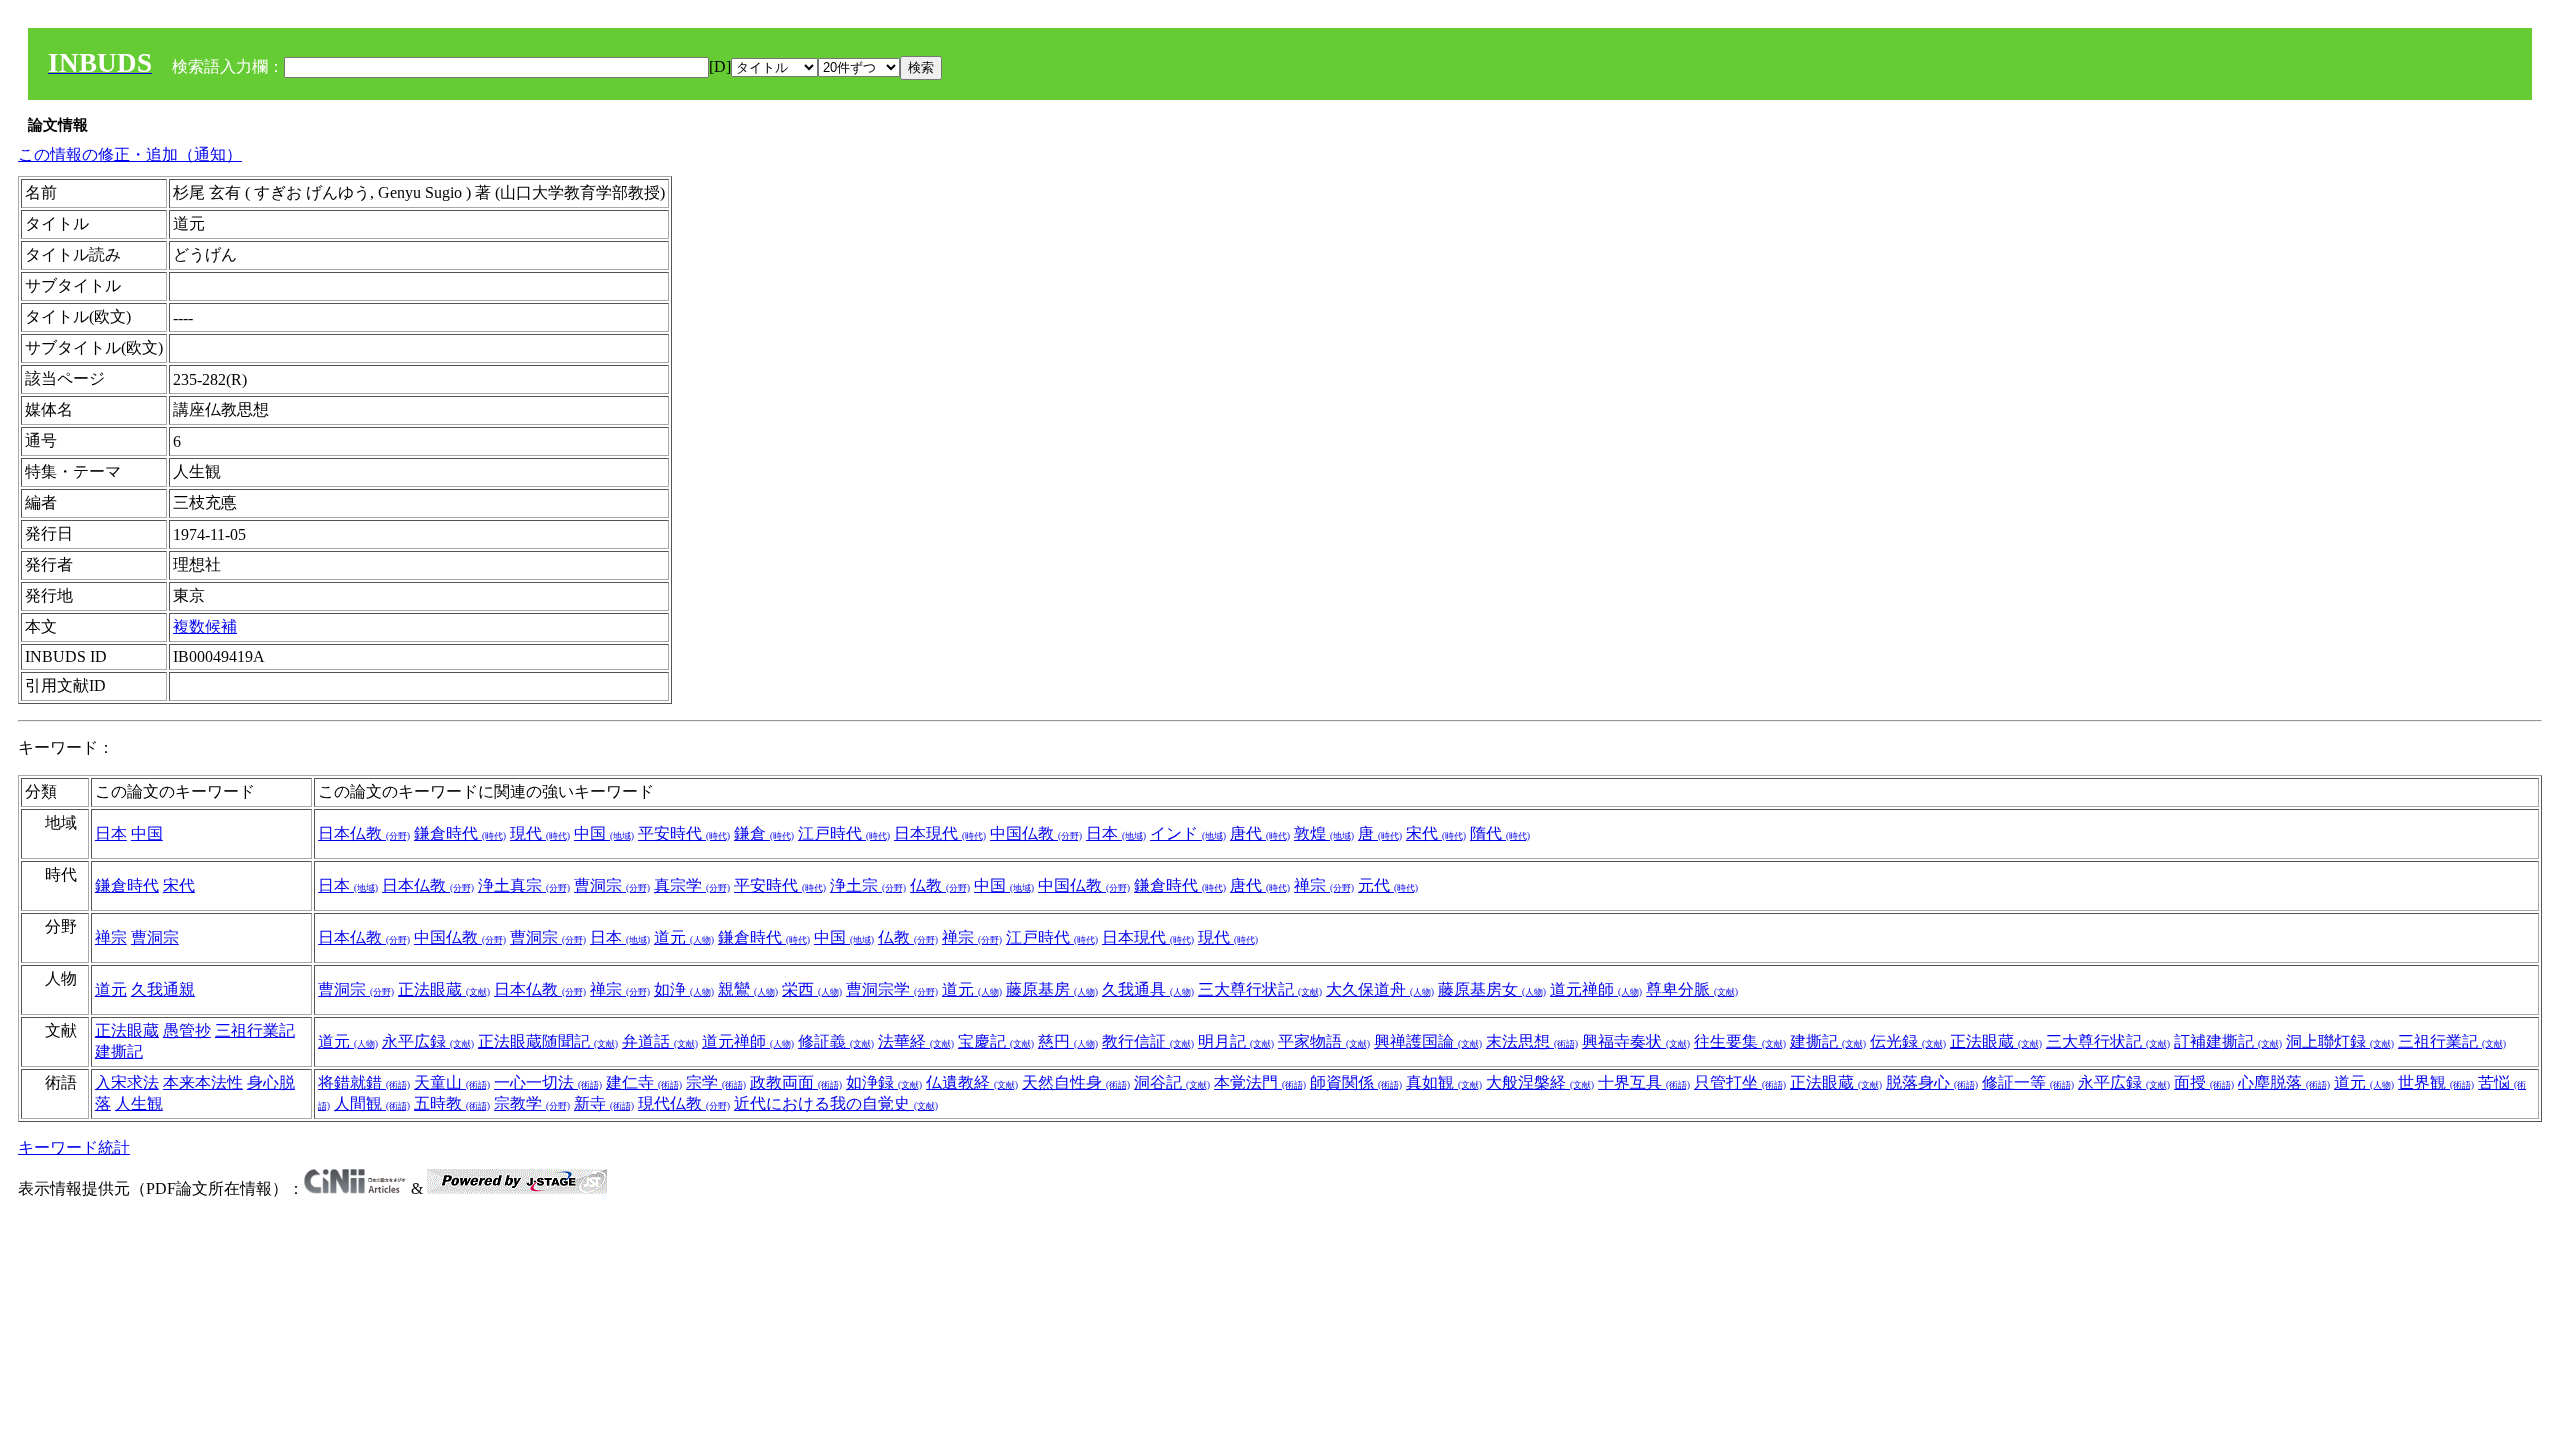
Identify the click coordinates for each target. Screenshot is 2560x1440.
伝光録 (1908, 1041)
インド (1188, 833)
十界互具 (1644, 1082)
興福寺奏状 (1636, 1041)
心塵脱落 (2284, 1082)
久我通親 (163, 989)
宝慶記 (996, 1041)
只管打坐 (1740, 1082)
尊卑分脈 (1692, 989)
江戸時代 (844, 833)
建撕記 (119, 1051)
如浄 (684, 989)
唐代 (1260, 833)
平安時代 (684, 833)
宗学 (716, 1082)
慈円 (1068, 1041)
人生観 (139, 1103)
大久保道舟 (1380, 989)
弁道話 (660, 1041)
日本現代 (940, 833)
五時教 (452, 1103)
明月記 (1236, 1041)
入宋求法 (127, 1082)
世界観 (2436, 1082)
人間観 (372, 1103)
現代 (540, 833)
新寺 (604, 1103)
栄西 (812, 989)
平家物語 (1324, 1041)
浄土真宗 (524, 885)
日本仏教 (364, 833)
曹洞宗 (612, 885)
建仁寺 (644, 1082)
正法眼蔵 (444, 989)
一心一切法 (548, 1082)
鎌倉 (764, 833)
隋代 (1500, 833)
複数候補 (205, 626)
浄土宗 (868, 885)
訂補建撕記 (2228, 1041)
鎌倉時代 (460, 833)
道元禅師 (1596, 989)
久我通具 (1148, 989)
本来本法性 (203, 1082)
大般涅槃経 (1540, 1082)
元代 (1388, 885)
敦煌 (1324, 833)
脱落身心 (1932, 1082)
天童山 (452, 1082)
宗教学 (532, 1103)
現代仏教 (684, 1103)
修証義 (836, 1041)
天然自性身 (1076, 1082)
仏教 (940, 885)
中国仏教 (1036, 833)
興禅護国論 (1428, 1041)
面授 (2204, 1082)
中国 (147, 833)
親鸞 (748, 989)
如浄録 (884, 1082)
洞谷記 (1172, 1082)
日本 (111, 833)
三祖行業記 (255, 1030)
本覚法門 (1260, 1082)
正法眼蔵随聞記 (548, 1041)
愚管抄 (187, 1030)
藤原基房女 (1492, 989)
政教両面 (796, 1082)
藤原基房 (1052, 989)
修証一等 (2028, 1082)
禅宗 (1324, 885)
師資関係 (1356, 1082)
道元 (684, 937)
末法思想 (1532, 1041)
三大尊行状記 (1260, 989)
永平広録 (428, 1041)
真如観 (1444, 1082)
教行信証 (1148, 1041)
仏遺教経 (972, 1082)
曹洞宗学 (892, 989)
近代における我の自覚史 (836, 1103)
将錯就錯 (364, 1082)
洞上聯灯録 (2340, 1041)
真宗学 (692, 885)
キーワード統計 (74, 1147)
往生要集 (1740, 1041)
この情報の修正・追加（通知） (130, 154)
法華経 (916, 1041)
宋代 (1436, 833)
